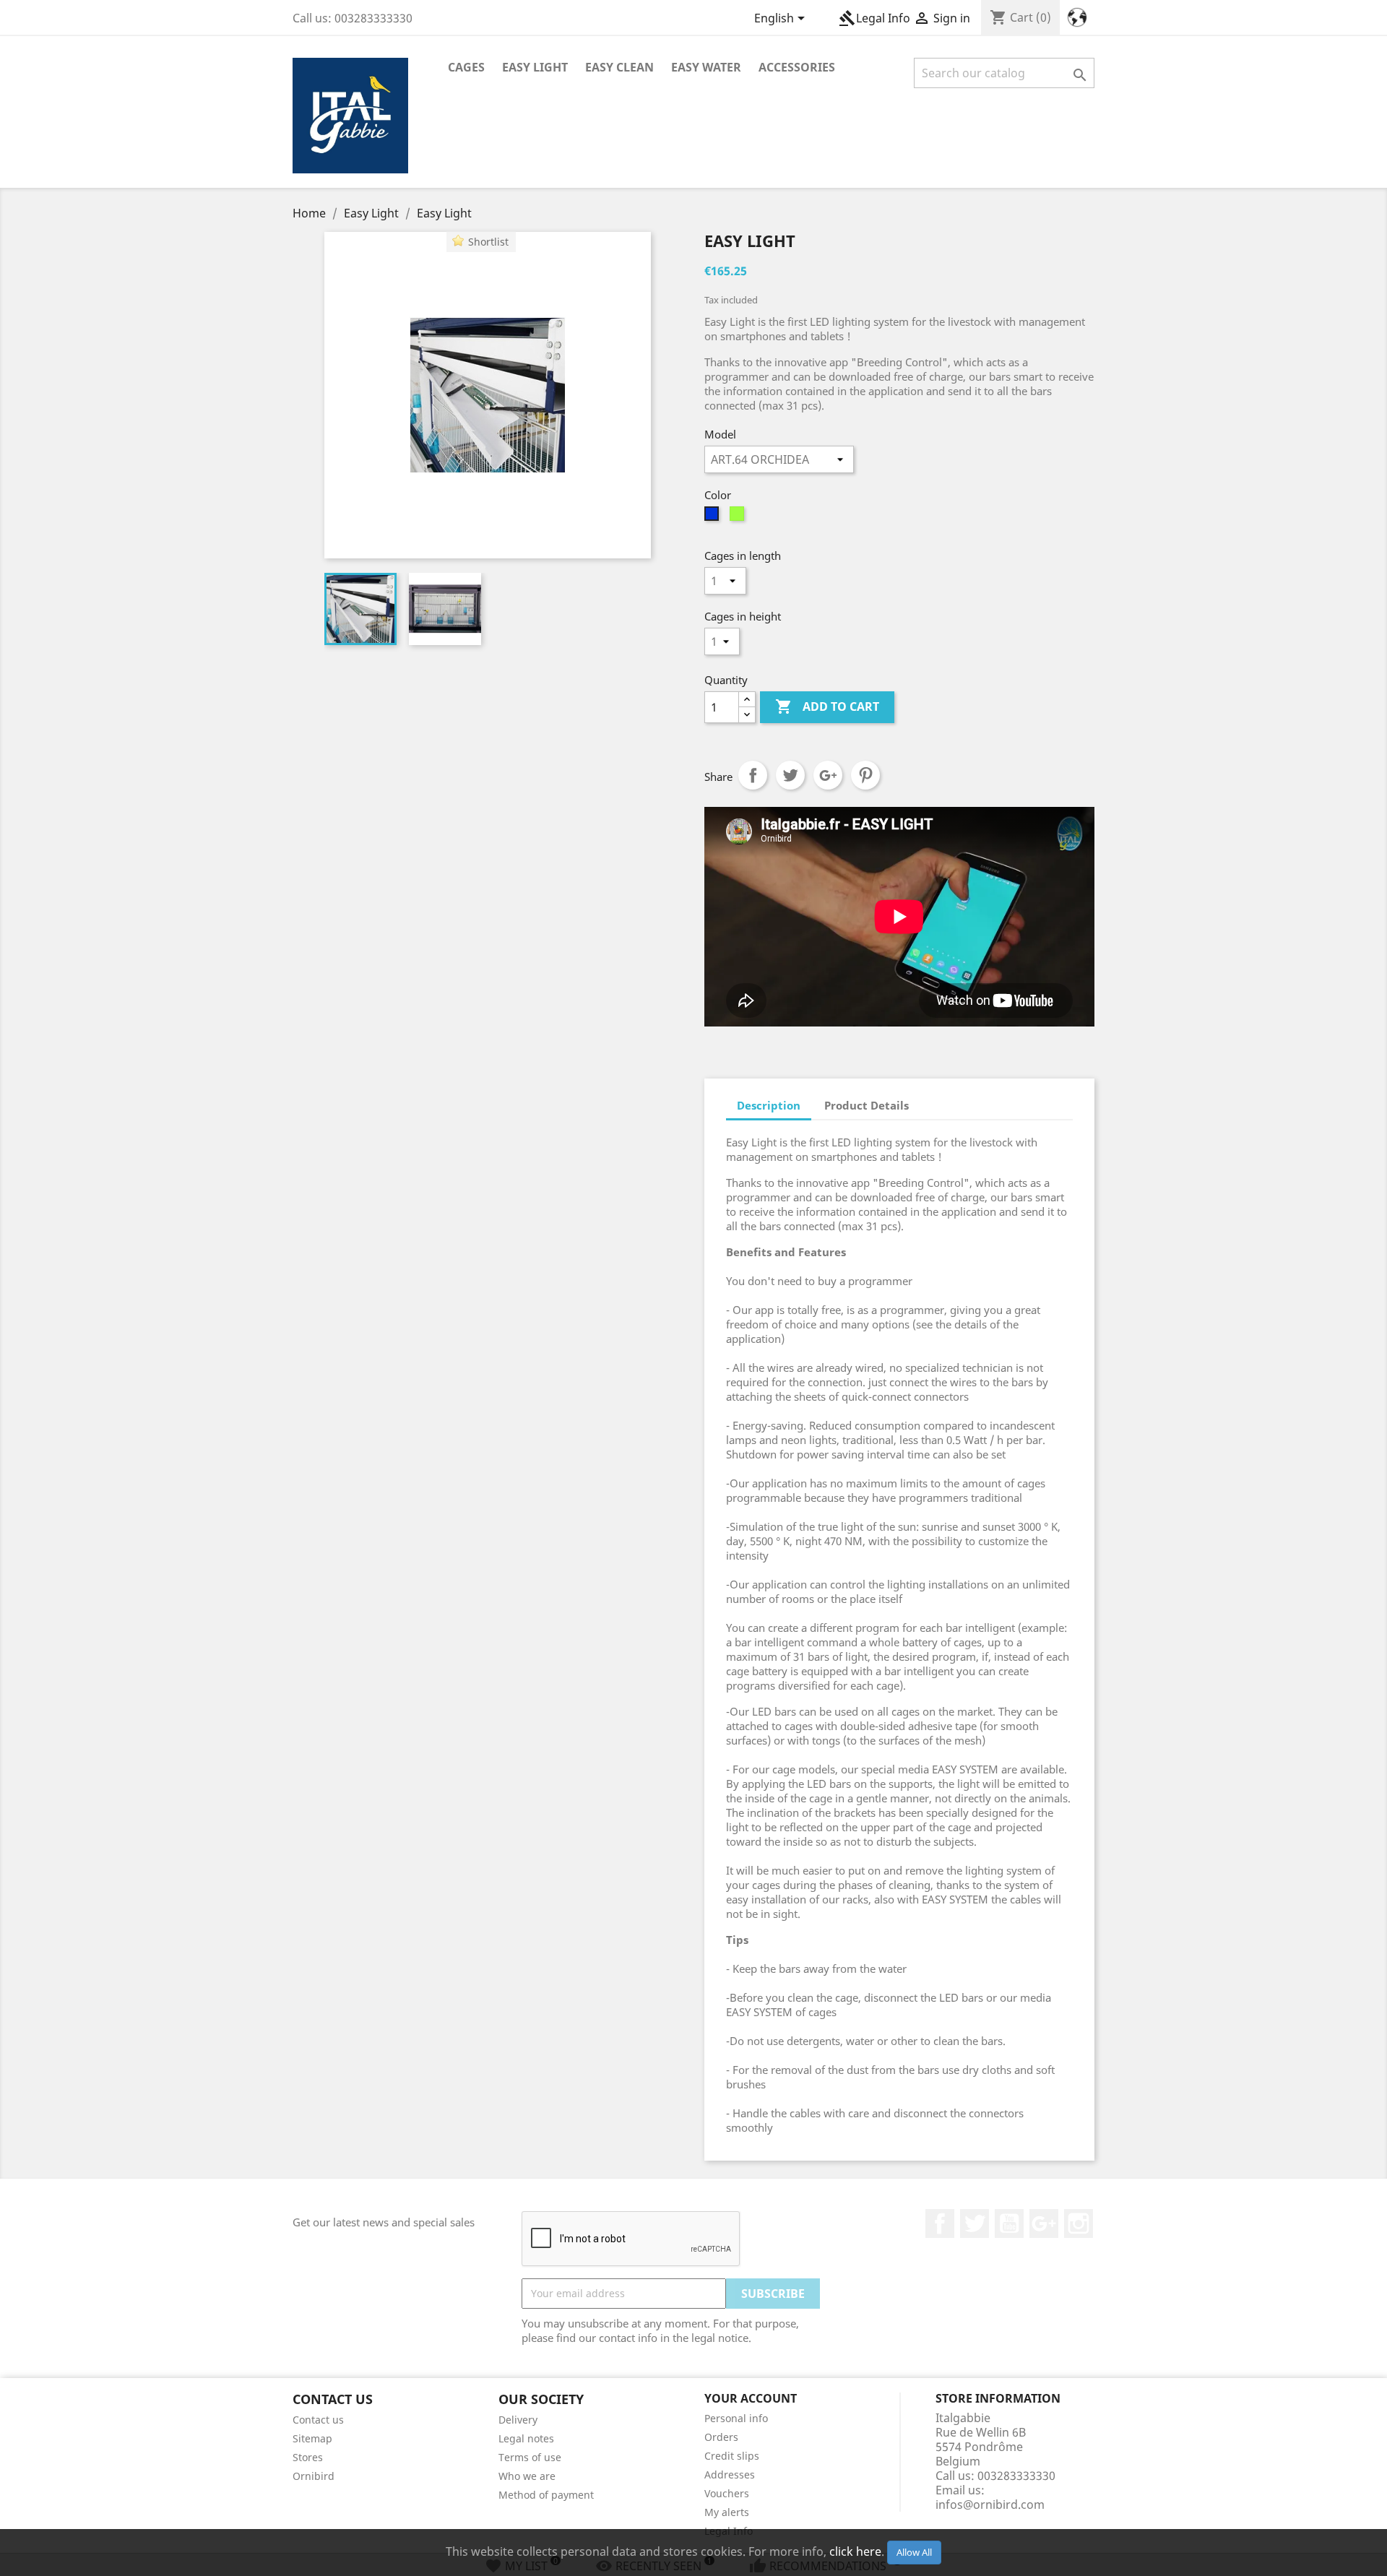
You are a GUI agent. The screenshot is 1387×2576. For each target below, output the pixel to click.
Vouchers (727, 2493)
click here (855, 2551)
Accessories (797, 67)
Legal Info (874, 18)
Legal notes (526, 2438)
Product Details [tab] (867, 1105)
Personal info (736, 2418)
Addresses (730, 2475)
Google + (1044, 2223)
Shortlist (488, 242)
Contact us (318, 2420)
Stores (308, 2457)
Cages (466, 67)
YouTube (1009, 2223)
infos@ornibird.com (990, 2504)
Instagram (1079, 2223)
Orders (721, 2437)
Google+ (828, 775)
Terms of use (530, 2457)
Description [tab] (769, 1105)
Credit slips (732, 2456)
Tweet (790, 775)
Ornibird (314, 2476)
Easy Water (706, 67)
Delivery (518, 2420)
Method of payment (546, 2495)
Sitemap (312, 2438)
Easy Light (535, 67)
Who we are (527, 2476)
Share (753, 775)
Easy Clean (619, 67)
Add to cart (827, 706)
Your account (751, 2398)
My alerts (727, 2512)
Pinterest (865, 775)
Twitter (975, 2223)
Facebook (940, 2223)
